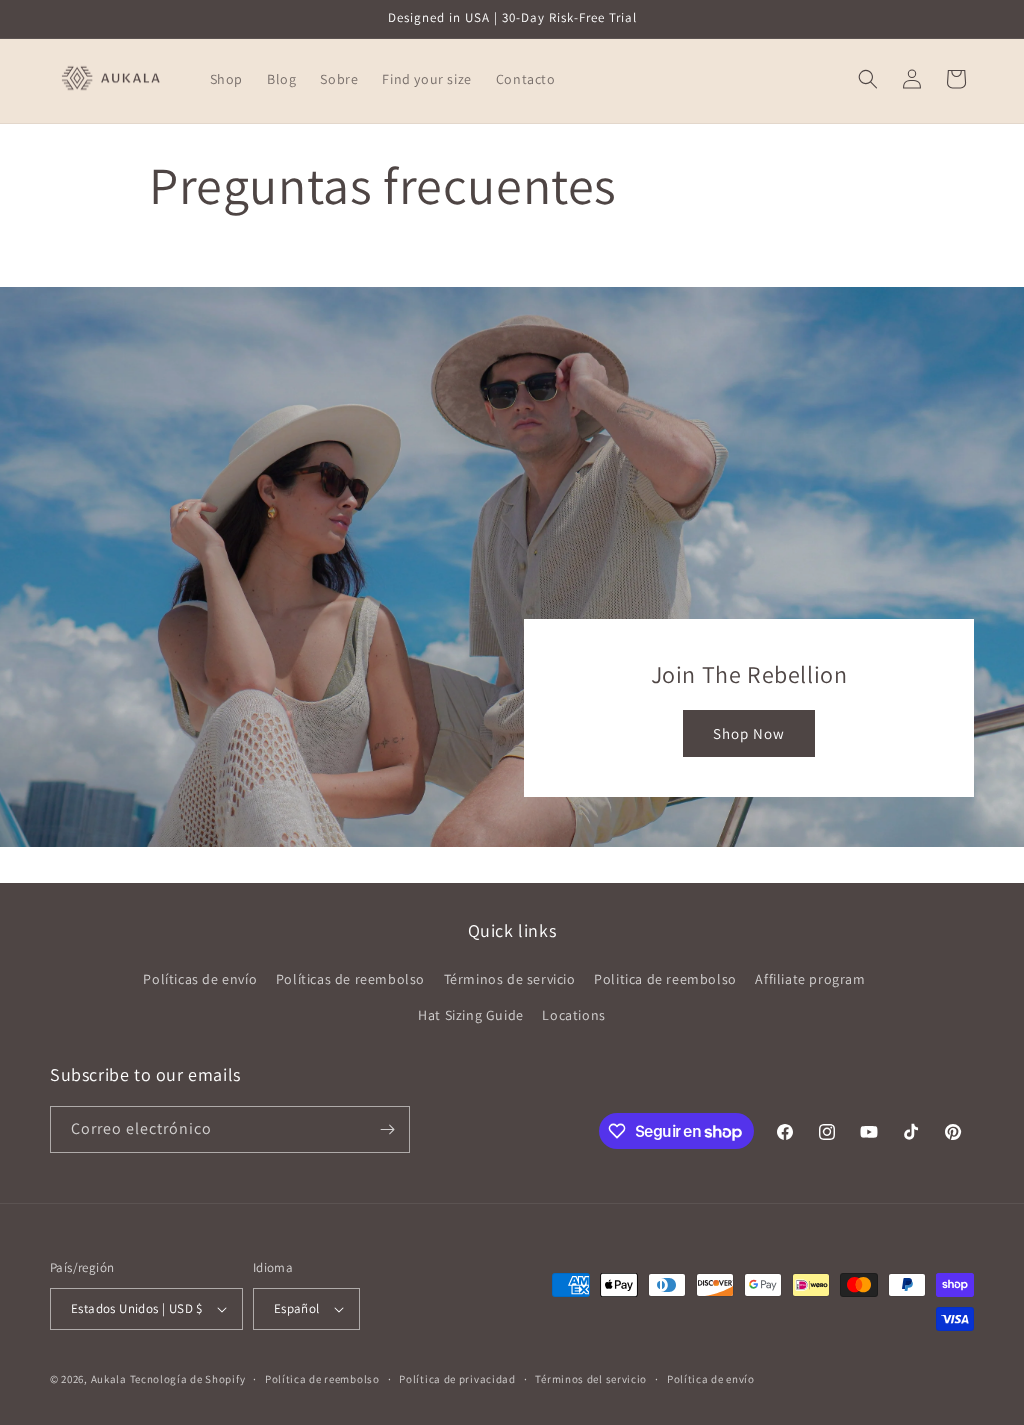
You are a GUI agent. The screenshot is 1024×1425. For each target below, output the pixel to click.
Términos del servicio (591, 1379)
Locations (573, 1015)
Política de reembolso (322, 1379)
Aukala (109, 1379)
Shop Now (749, 733)
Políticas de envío (200, 979)
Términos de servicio (510, 979)
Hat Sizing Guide (471, 1015)
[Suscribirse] (387, 1129)
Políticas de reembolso (350, 979)
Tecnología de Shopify (188, 1379)
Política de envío (711, 1379)
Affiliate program (810, 979)
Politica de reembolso (665, 979)
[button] (868, 79)
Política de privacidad (457, 1379)
